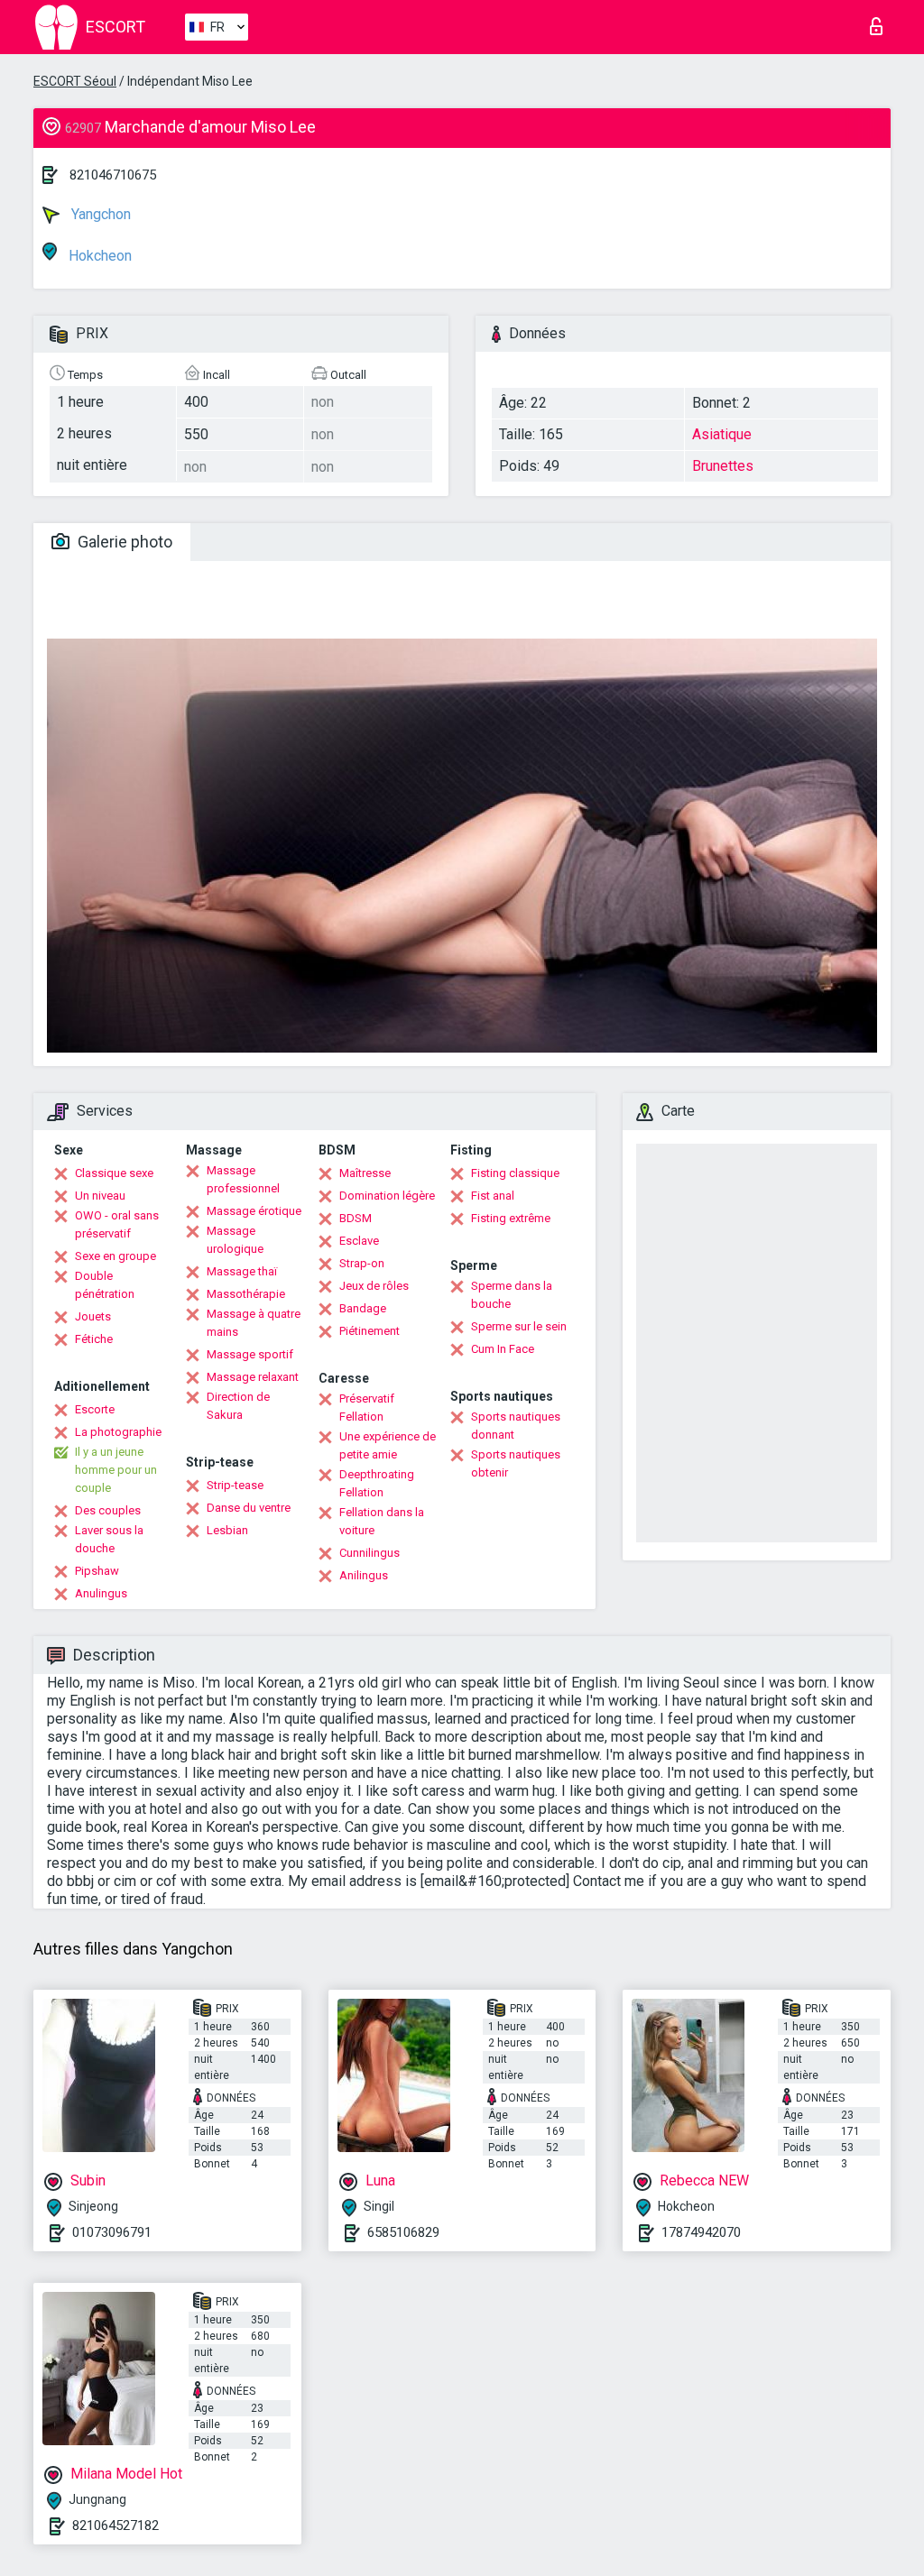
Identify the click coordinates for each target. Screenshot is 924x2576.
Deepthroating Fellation (377, 1483)
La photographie (118, 1432)
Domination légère (387, 1196)
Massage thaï (242, 1271)
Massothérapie (246, 1294)
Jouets (93, 1316)
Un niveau (100, 1196)
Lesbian (227, 1530)
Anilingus (364, 1575)
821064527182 (115, 2525)
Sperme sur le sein (519, 1326)
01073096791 (112, 2232)
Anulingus (101, 1593)
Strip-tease (235, 1485)
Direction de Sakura (238, 1406)
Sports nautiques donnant (516, 1426)
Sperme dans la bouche (512, 1295)
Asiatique (722, 434)
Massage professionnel (243, 1179)
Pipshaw (97, 1571)
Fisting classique (515, 1173)
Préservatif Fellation (367, 1408)
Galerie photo (123, 542)
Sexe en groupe (115, 1256)
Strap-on (362, 1263)
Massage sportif (250, 1354)
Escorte (95, 1409)
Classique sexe (114, 1173)
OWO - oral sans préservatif (117, 1224)
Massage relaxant (253, 1377)
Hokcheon (98, 256)
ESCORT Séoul (75, 81)
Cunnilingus (370, 1553)
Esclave (359, 1241)
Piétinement (370, 1331)
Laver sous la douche (109, 1539)
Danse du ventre (249, 1508)
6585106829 (403, 2232)
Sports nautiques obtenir (516, 1463)
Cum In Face (503, 1349)
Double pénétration (105, 1285)
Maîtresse (365, 1173)
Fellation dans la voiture (382, 1521)
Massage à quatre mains (254, 1323)
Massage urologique (235, 1240)
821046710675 (113, 175)
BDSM (356, 1218)
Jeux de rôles (374, 1286)
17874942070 (701, 2232)
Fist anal (493, 1196)
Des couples (108, 1510)
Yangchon (99, 214)
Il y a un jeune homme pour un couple (116, 1470)
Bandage (363, 1308)
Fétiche (94, 1339)
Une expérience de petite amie (388, 1445)
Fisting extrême (511, 1218)
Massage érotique (254, 1211)
